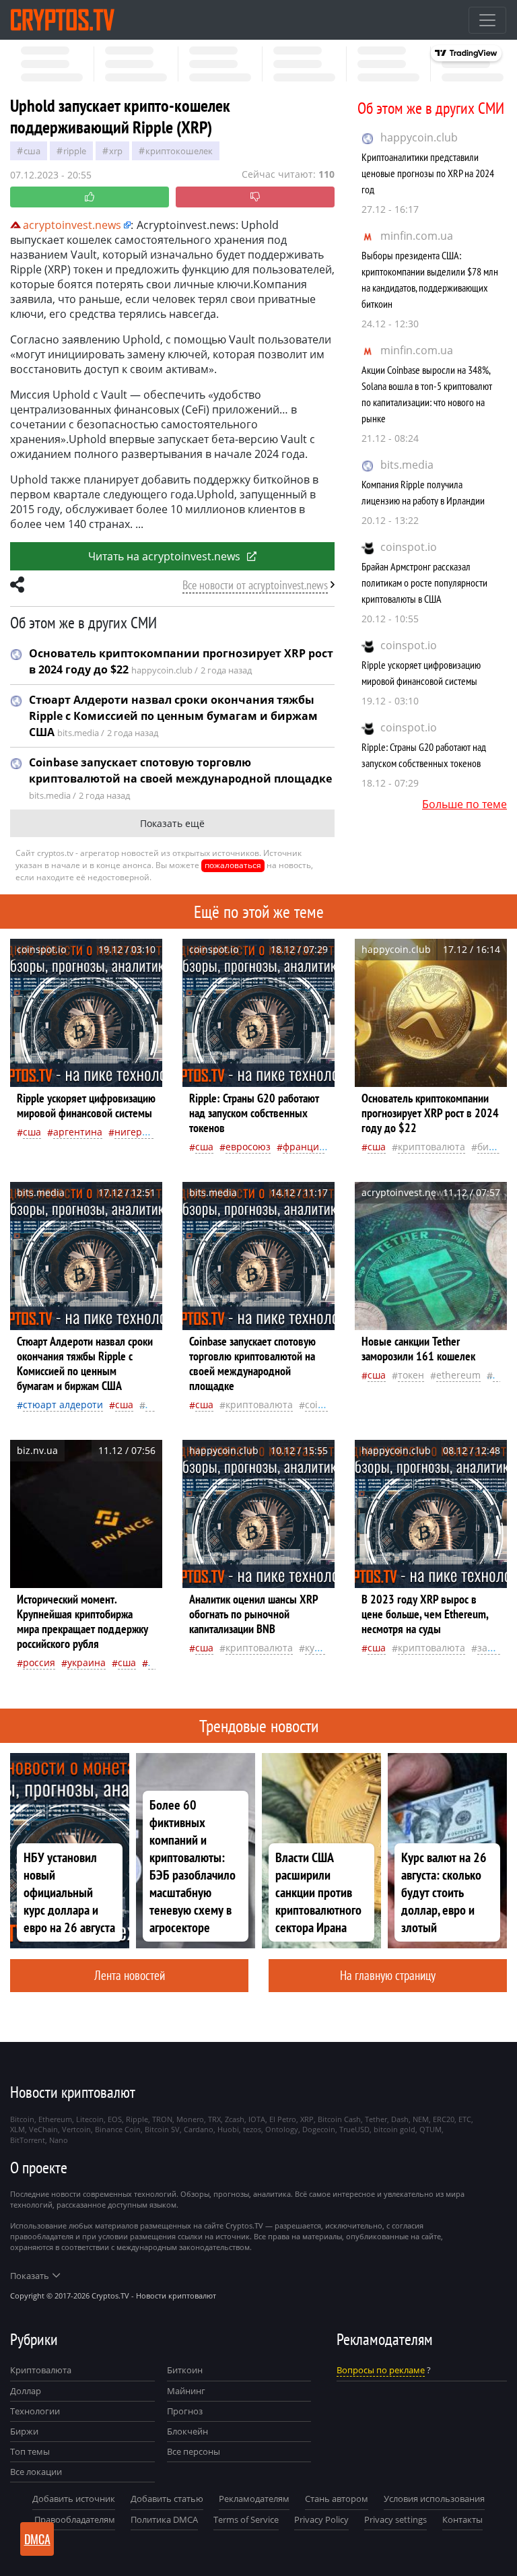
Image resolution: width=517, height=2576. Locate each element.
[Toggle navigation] (487, 20)
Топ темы (30, 2451)
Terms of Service (246, 2519)
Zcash (235, 2119)
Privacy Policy (321, 2519)
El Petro (283, 2119)
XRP (116, 151)
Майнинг (186, 2391)
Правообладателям (75, 2519)
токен (411, 1375)
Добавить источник (74, 2499)
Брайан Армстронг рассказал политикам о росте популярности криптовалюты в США (424, 583)
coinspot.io (409, 547)
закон (490, 1648)
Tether (376, 2119)
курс (315, 1648)
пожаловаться (233, 865)
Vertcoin (76, 2129)
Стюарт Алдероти (63, 1405)
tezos (252, 2129)
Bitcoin (22, 2119)
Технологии (35, 2411)
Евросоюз (248, 1147)
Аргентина (78, 1132)
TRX (214, 2119)
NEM (421, 2119)
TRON (162, 2119)
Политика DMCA (164, 2519)
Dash (400, 2119)
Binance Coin (118, 2129)
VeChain (43, 2129)
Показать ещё (172, 823)
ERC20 (444, 2119)
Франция (304, 1147)
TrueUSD (354, 2129)
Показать (30, 2276)
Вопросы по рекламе (381, 2370)
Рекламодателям (254, 2499)
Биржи (24, 2431)
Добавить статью (167, 2499)
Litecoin (90, 2119)
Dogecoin (319, 2129)
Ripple (75, 151)
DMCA (37, 2539)
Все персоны (194, 2451)
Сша (32, 151)
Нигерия (134, 1132)
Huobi (228, 2129)
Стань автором (337, 2499)
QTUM (430, 2129)
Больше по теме (464, 804)
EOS (115, 2119)
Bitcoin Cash (339, 2119)
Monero (190, 2119)
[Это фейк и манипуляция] (255, 197)
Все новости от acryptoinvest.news (255, 585)
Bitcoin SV (162, 2129)
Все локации (36, 2472)
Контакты (462, 2519)
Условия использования (434, 2499)
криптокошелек (179, 151)
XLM (18, 2129)
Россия (39, 1662)
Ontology (282, 2129)
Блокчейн (187, 2431)
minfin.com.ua (417, 236)
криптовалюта (432, 1147)
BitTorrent (28, 2140)
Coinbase (325, 1405)
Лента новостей (130, 1975)
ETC (465, 2119)
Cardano (199, 2129)
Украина (87, 1662)
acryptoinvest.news (72, 225)
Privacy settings (395, 2519)
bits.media (407, 465)
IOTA (257, 2119)
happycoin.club (419, 137)
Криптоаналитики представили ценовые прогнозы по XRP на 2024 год (428, 173)
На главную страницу (388, 1975)
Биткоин (185, 2370)
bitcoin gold (394, 2129)
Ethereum (458, 1375)
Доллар (26, 2391)
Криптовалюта (41, 2370)
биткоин (496, 1147)
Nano (59, 2140)
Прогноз (185, 2411)
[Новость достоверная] (90, 197)
